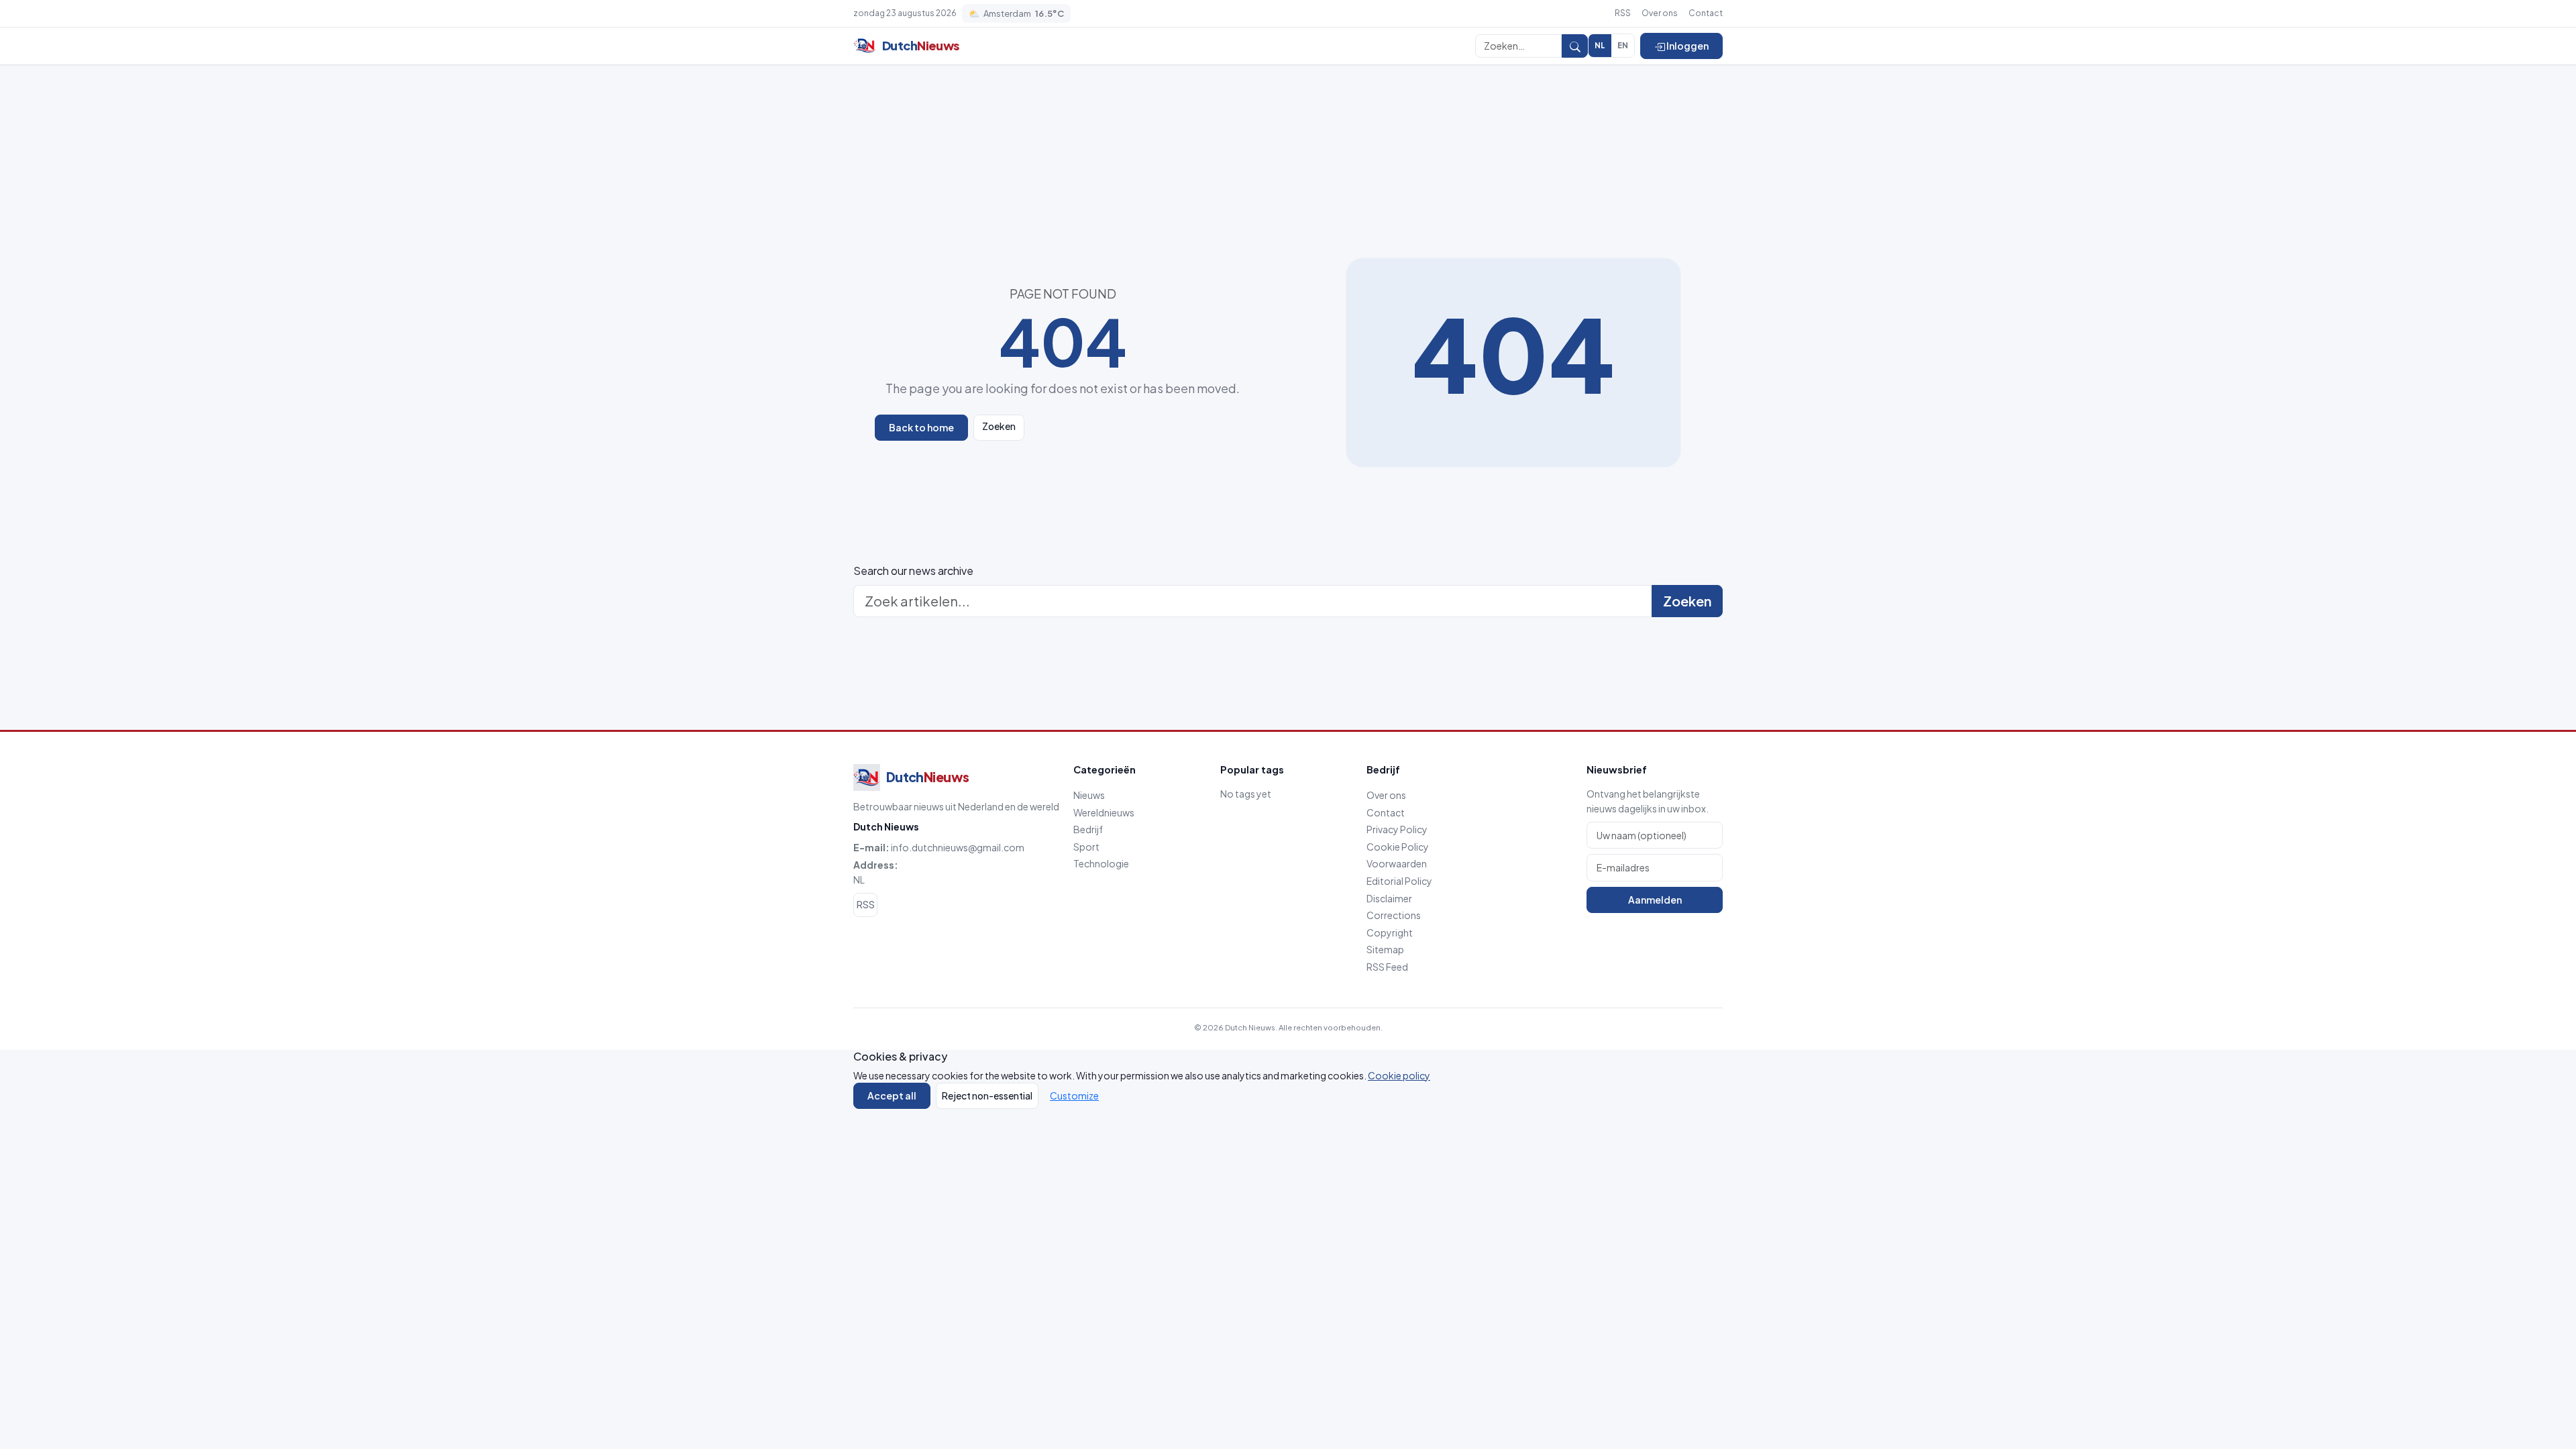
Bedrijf (1088, 829)
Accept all (892, 1095)
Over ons (1660, 13)
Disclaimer (1389, 898)
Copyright (1390, 932)
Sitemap (1385, 949)
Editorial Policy (1399, 881)
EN (1623, 45)
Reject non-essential (987, 1095)
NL (1600, 45)
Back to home (921, 427)
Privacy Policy (1397, 829)
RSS (1623, 13)
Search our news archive (913, 571)
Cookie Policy (1398, 847)
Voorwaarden (1397, 863)
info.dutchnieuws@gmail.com (958, 847)
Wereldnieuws (1104, 812)
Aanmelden (1655, 900)
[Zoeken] (1575, 46)
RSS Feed (1387, 967)
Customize (1074, 1095)
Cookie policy (1399, 1075)
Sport (1086, 847)
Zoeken (999, 426)
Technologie (1101, 863)
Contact (1706, 13)
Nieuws (1089, 795)
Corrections (1394, 915)
